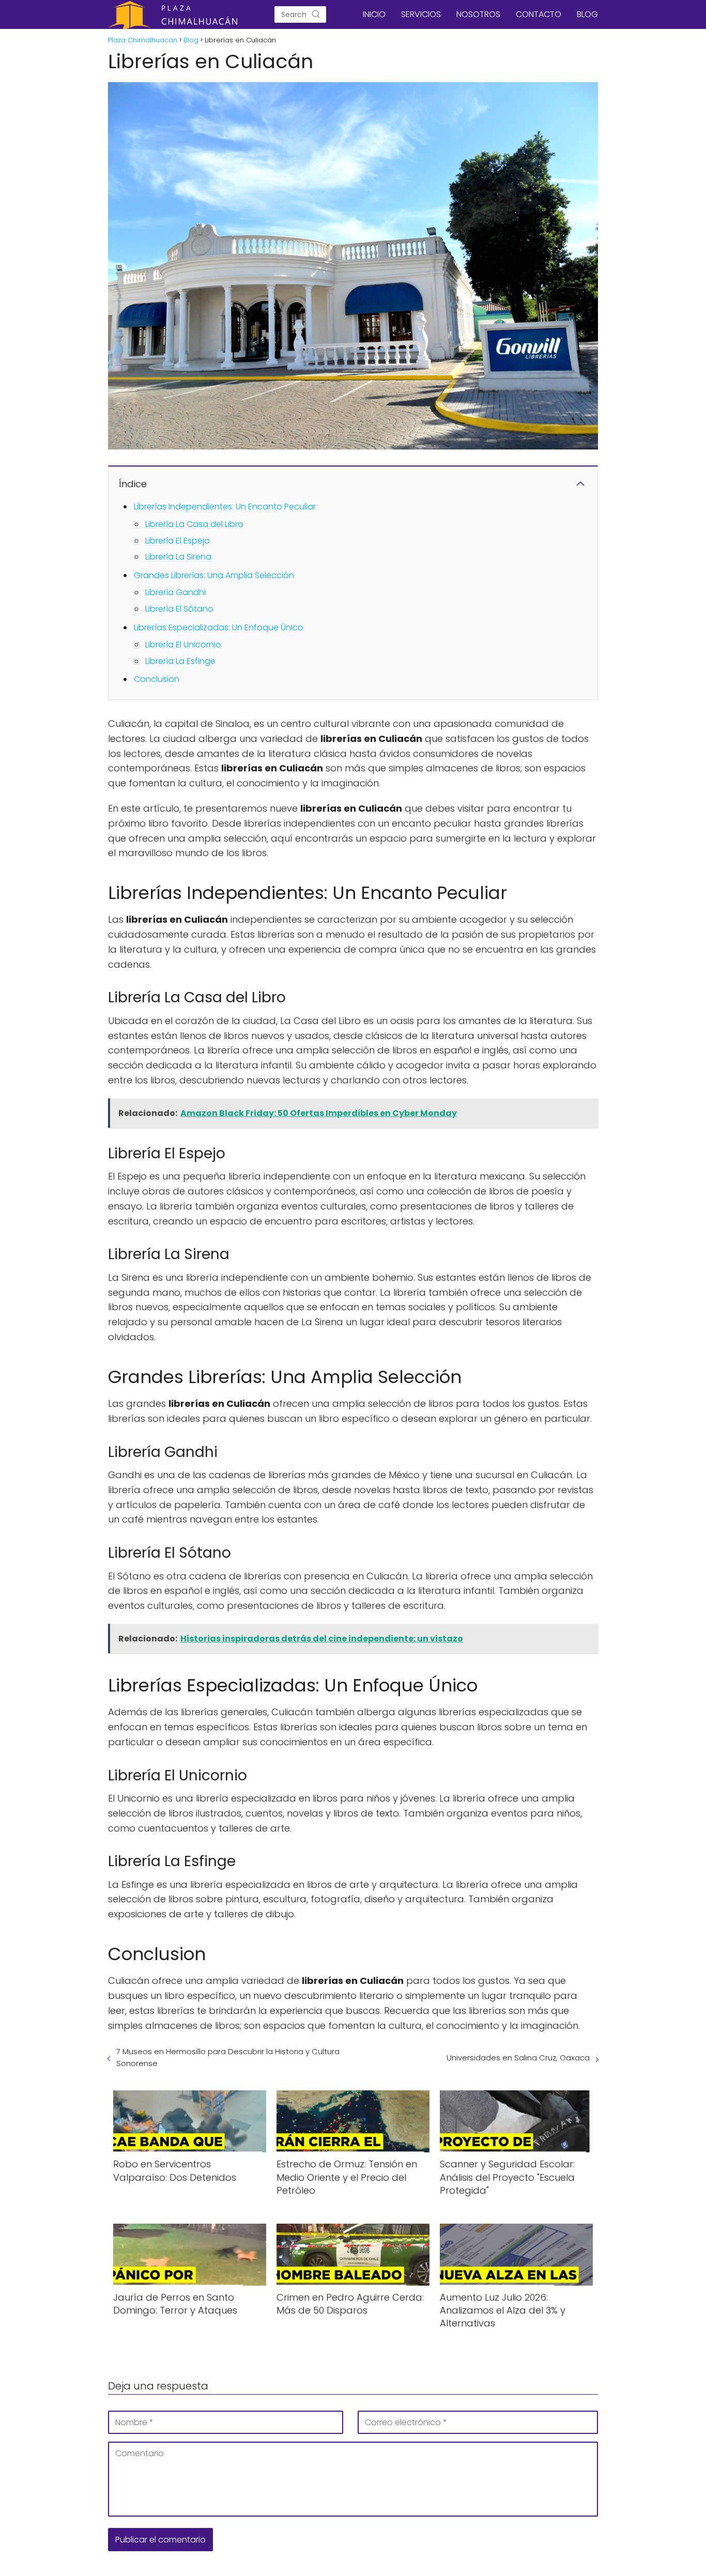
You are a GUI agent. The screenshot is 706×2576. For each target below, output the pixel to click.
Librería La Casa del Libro (194, 524)
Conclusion (157, 679)
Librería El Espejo (178, 541)
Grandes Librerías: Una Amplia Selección (214, 575)
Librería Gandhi (175, 592)
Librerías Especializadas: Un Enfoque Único (219, 627)
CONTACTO (539, 14)
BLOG (587, 14)
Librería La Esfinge (180, 661)
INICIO (374, 14)
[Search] (316, 14)
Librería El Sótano (179, 609)
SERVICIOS (421, 14)
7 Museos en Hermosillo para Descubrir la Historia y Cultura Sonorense (228, 2057)
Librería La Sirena (178, 557)
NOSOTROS (478, 14)
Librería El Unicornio (183, 645)
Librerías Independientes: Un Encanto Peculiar (225, 507)
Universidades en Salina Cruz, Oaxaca (518, 2058)
